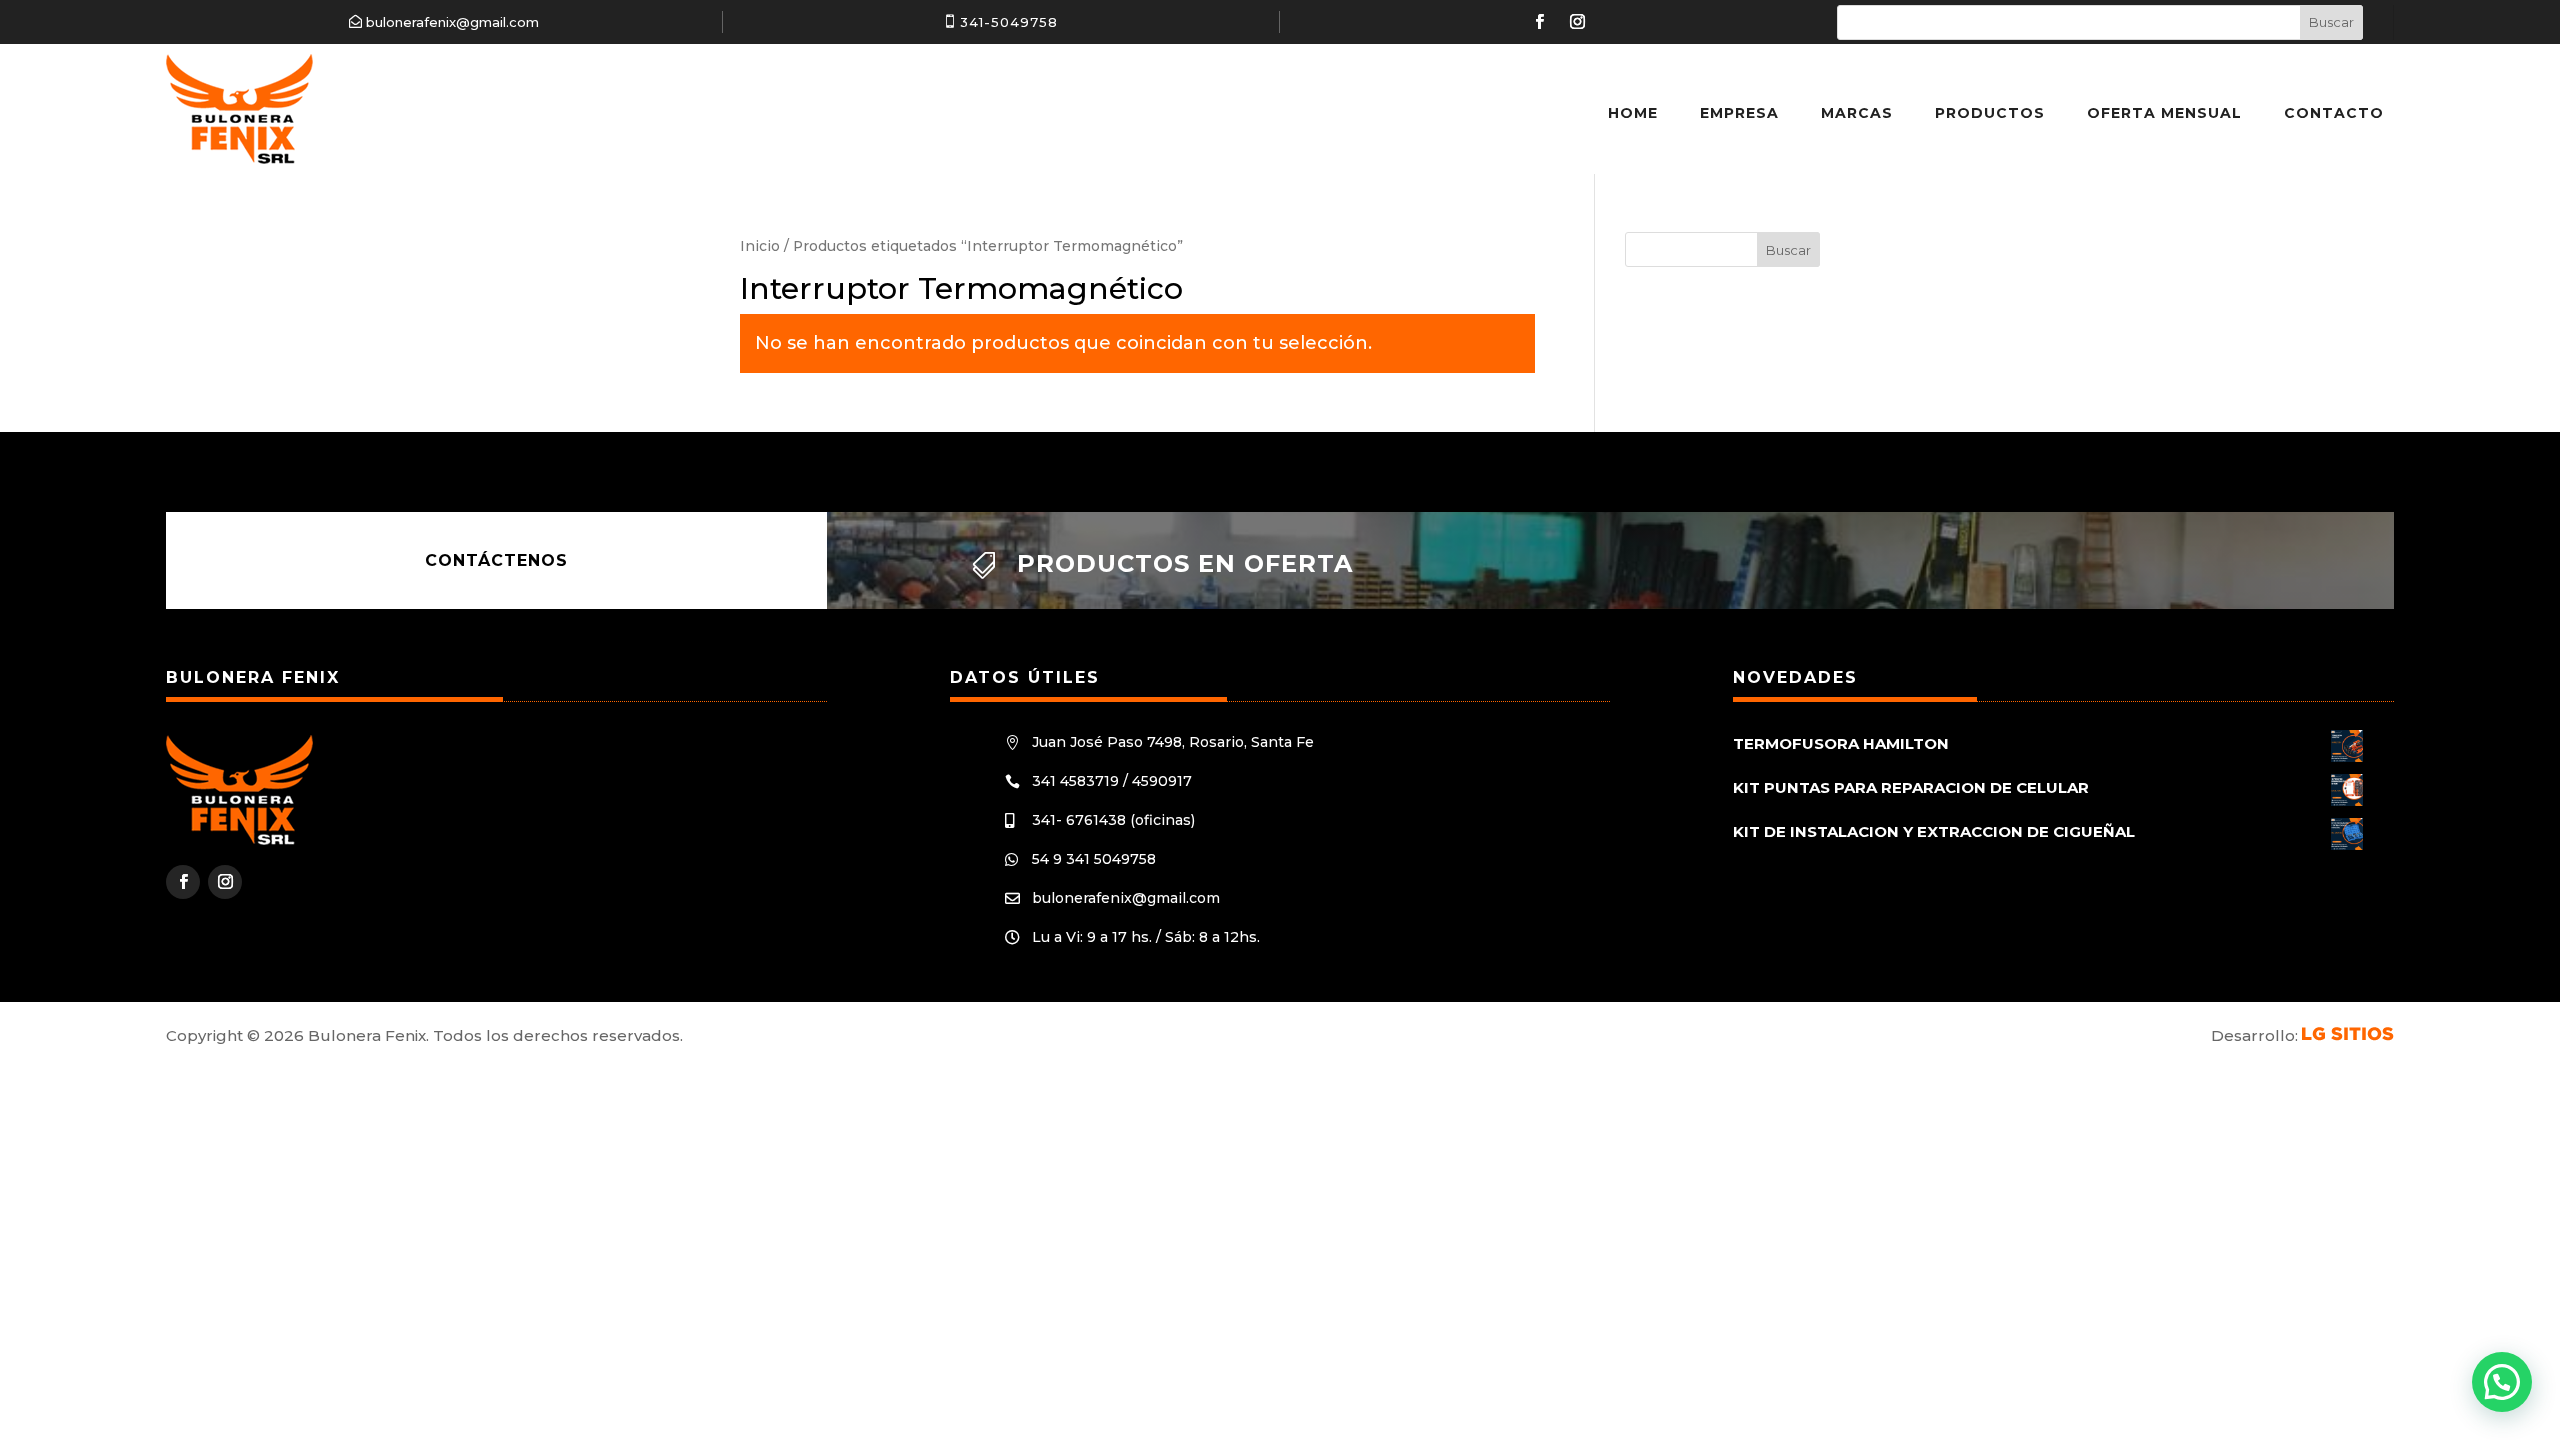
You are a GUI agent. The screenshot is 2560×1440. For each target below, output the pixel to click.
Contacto (2334, 113)
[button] (2502, 1382)
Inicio (760, 246)
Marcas (1857, 113)
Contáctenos (496, 560)
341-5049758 (1009, 22)
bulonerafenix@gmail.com (452, 22)
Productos (1990, 113)
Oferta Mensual (2164, 113)
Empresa (1739, 113)
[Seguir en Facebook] (1539, 22)
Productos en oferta (1185, 563)
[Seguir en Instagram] (1577, 22)
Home (1633, 113)
